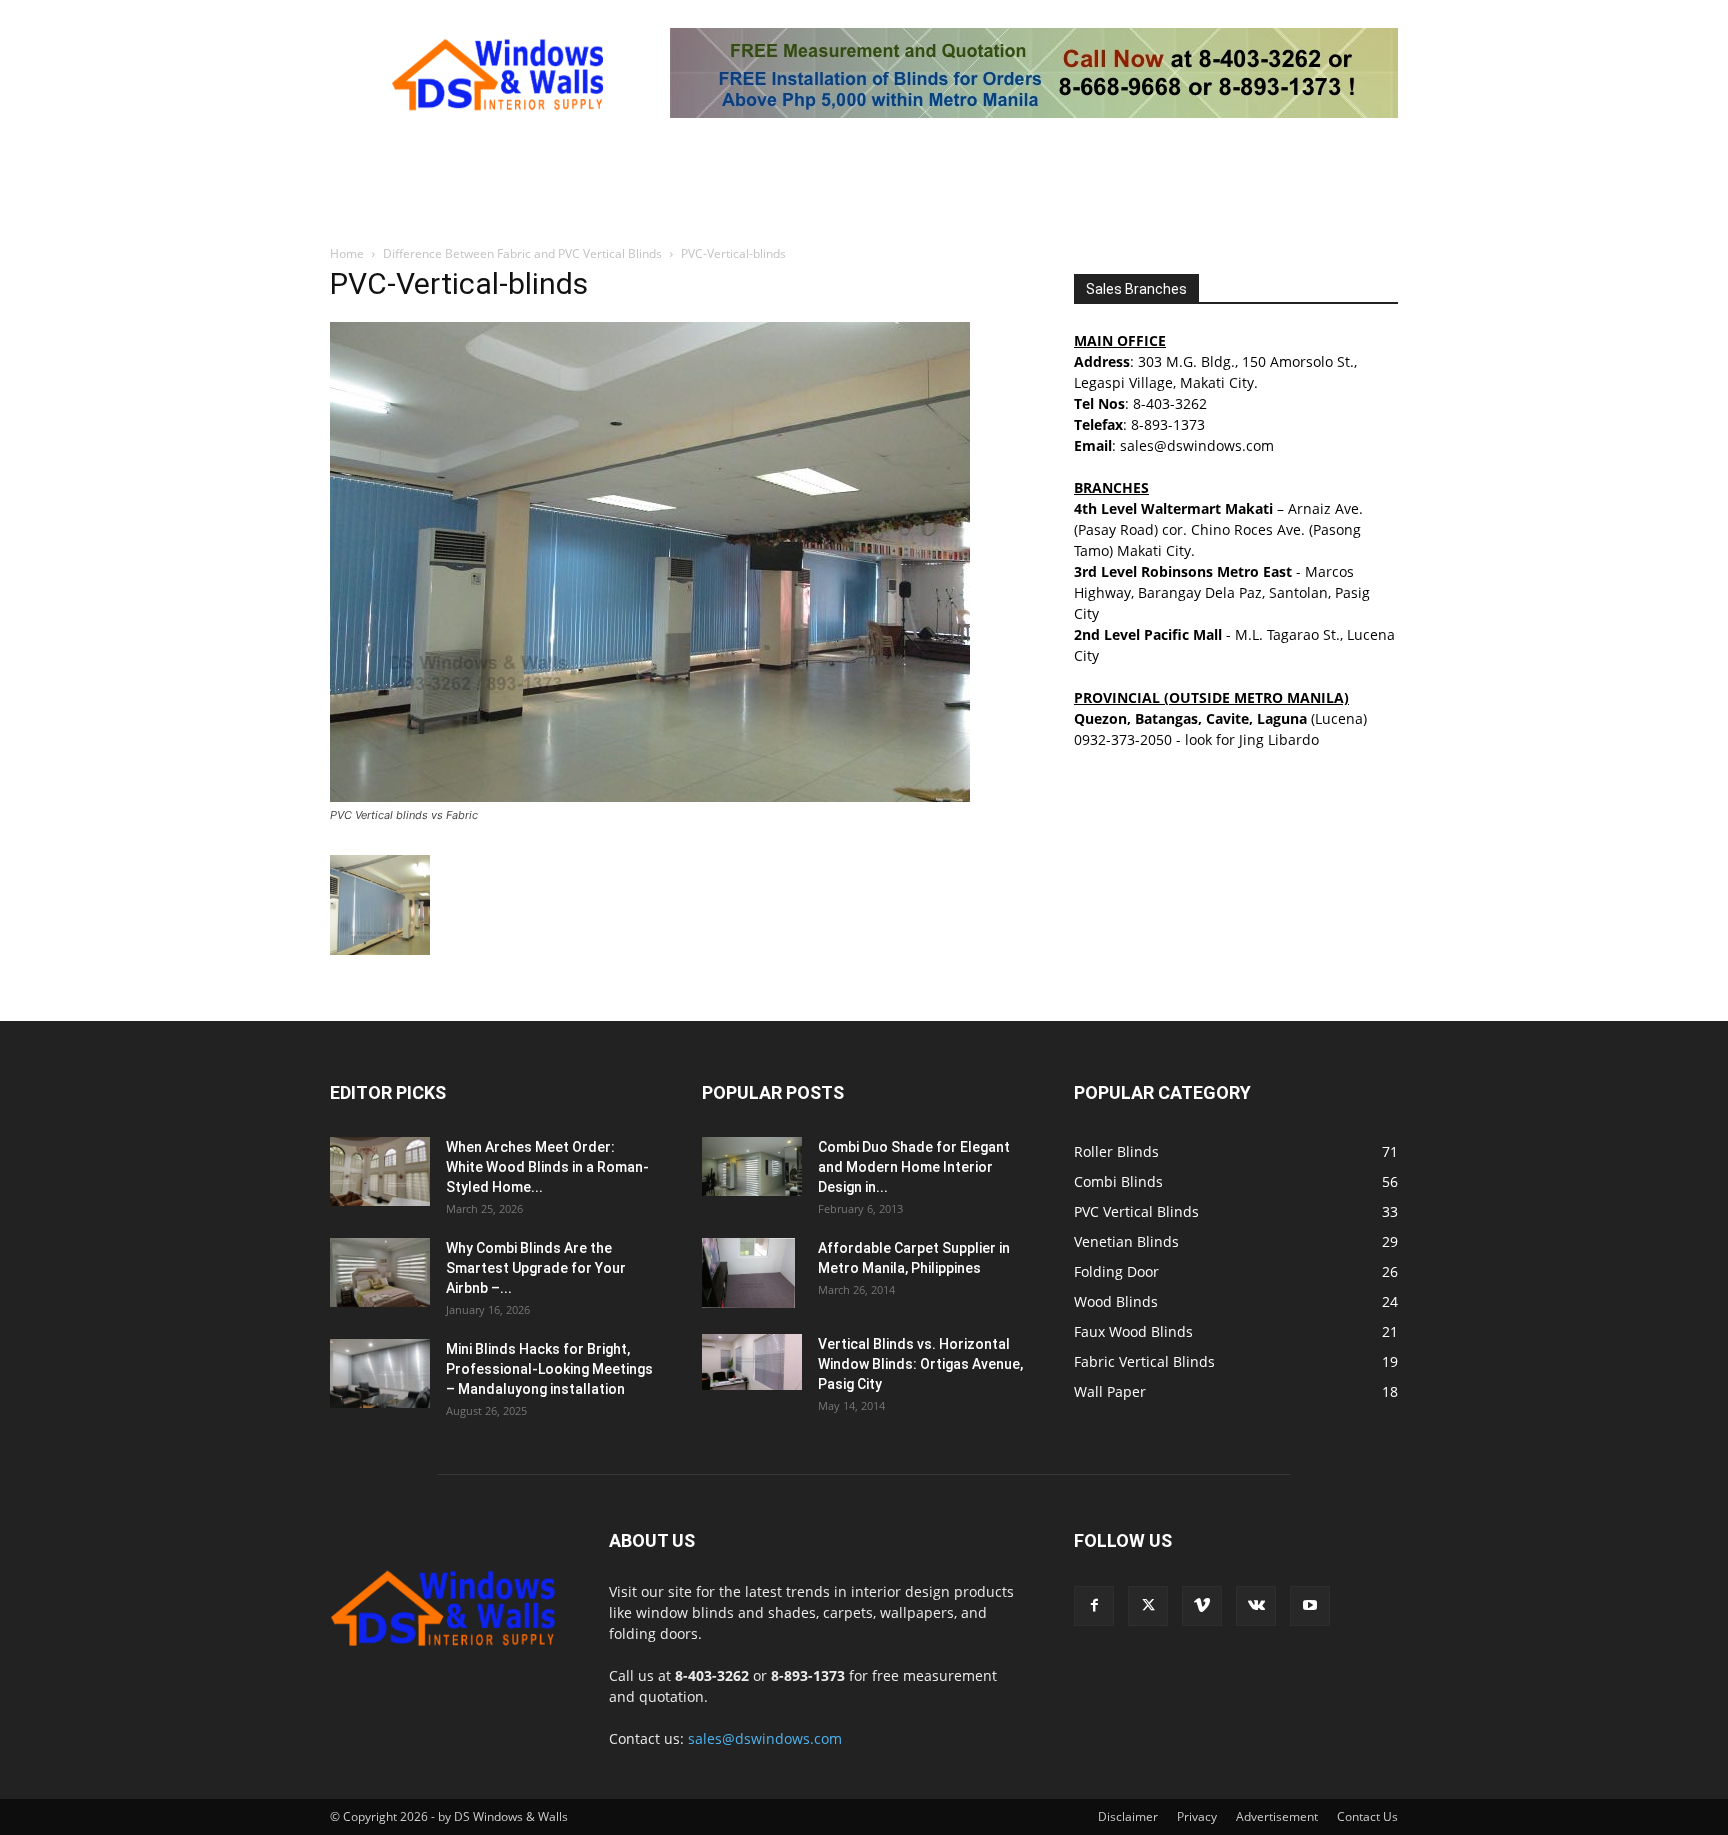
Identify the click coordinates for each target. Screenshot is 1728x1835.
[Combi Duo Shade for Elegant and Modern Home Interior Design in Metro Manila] (752, 1166)
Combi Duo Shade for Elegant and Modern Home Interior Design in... (914, 1167)
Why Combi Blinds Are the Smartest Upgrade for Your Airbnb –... (536, 1268)
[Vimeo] (1202, 1606)
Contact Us (1367, 1816)
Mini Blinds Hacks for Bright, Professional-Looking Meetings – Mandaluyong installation (549, 1369)
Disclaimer (1128, 1816)
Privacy (1197, 1816)
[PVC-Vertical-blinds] (650, 796)
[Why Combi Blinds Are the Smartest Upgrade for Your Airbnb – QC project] (380, 1272)
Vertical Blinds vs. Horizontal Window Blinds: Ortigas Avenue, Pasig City (920, 1364)
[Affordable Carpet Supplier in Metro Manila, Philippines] (748, 1273)
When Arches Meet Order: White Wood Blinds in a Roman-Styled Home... (547, 1167)
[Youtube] (1310, 1606)
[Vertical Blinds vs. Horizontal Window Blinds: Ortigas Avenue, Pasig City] (752, 1362)
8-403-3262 (1170, 403)
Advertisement (1277, 1816)
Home (347, 253)
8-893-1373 (1168, 424)
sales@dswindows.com (765, 1738)
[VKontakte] (1256, 1606)
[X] (1148, 1606)
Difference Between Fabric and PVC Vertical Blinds (522, 253)
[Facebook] (1094, 1606)
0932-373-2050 (1123, 739)
